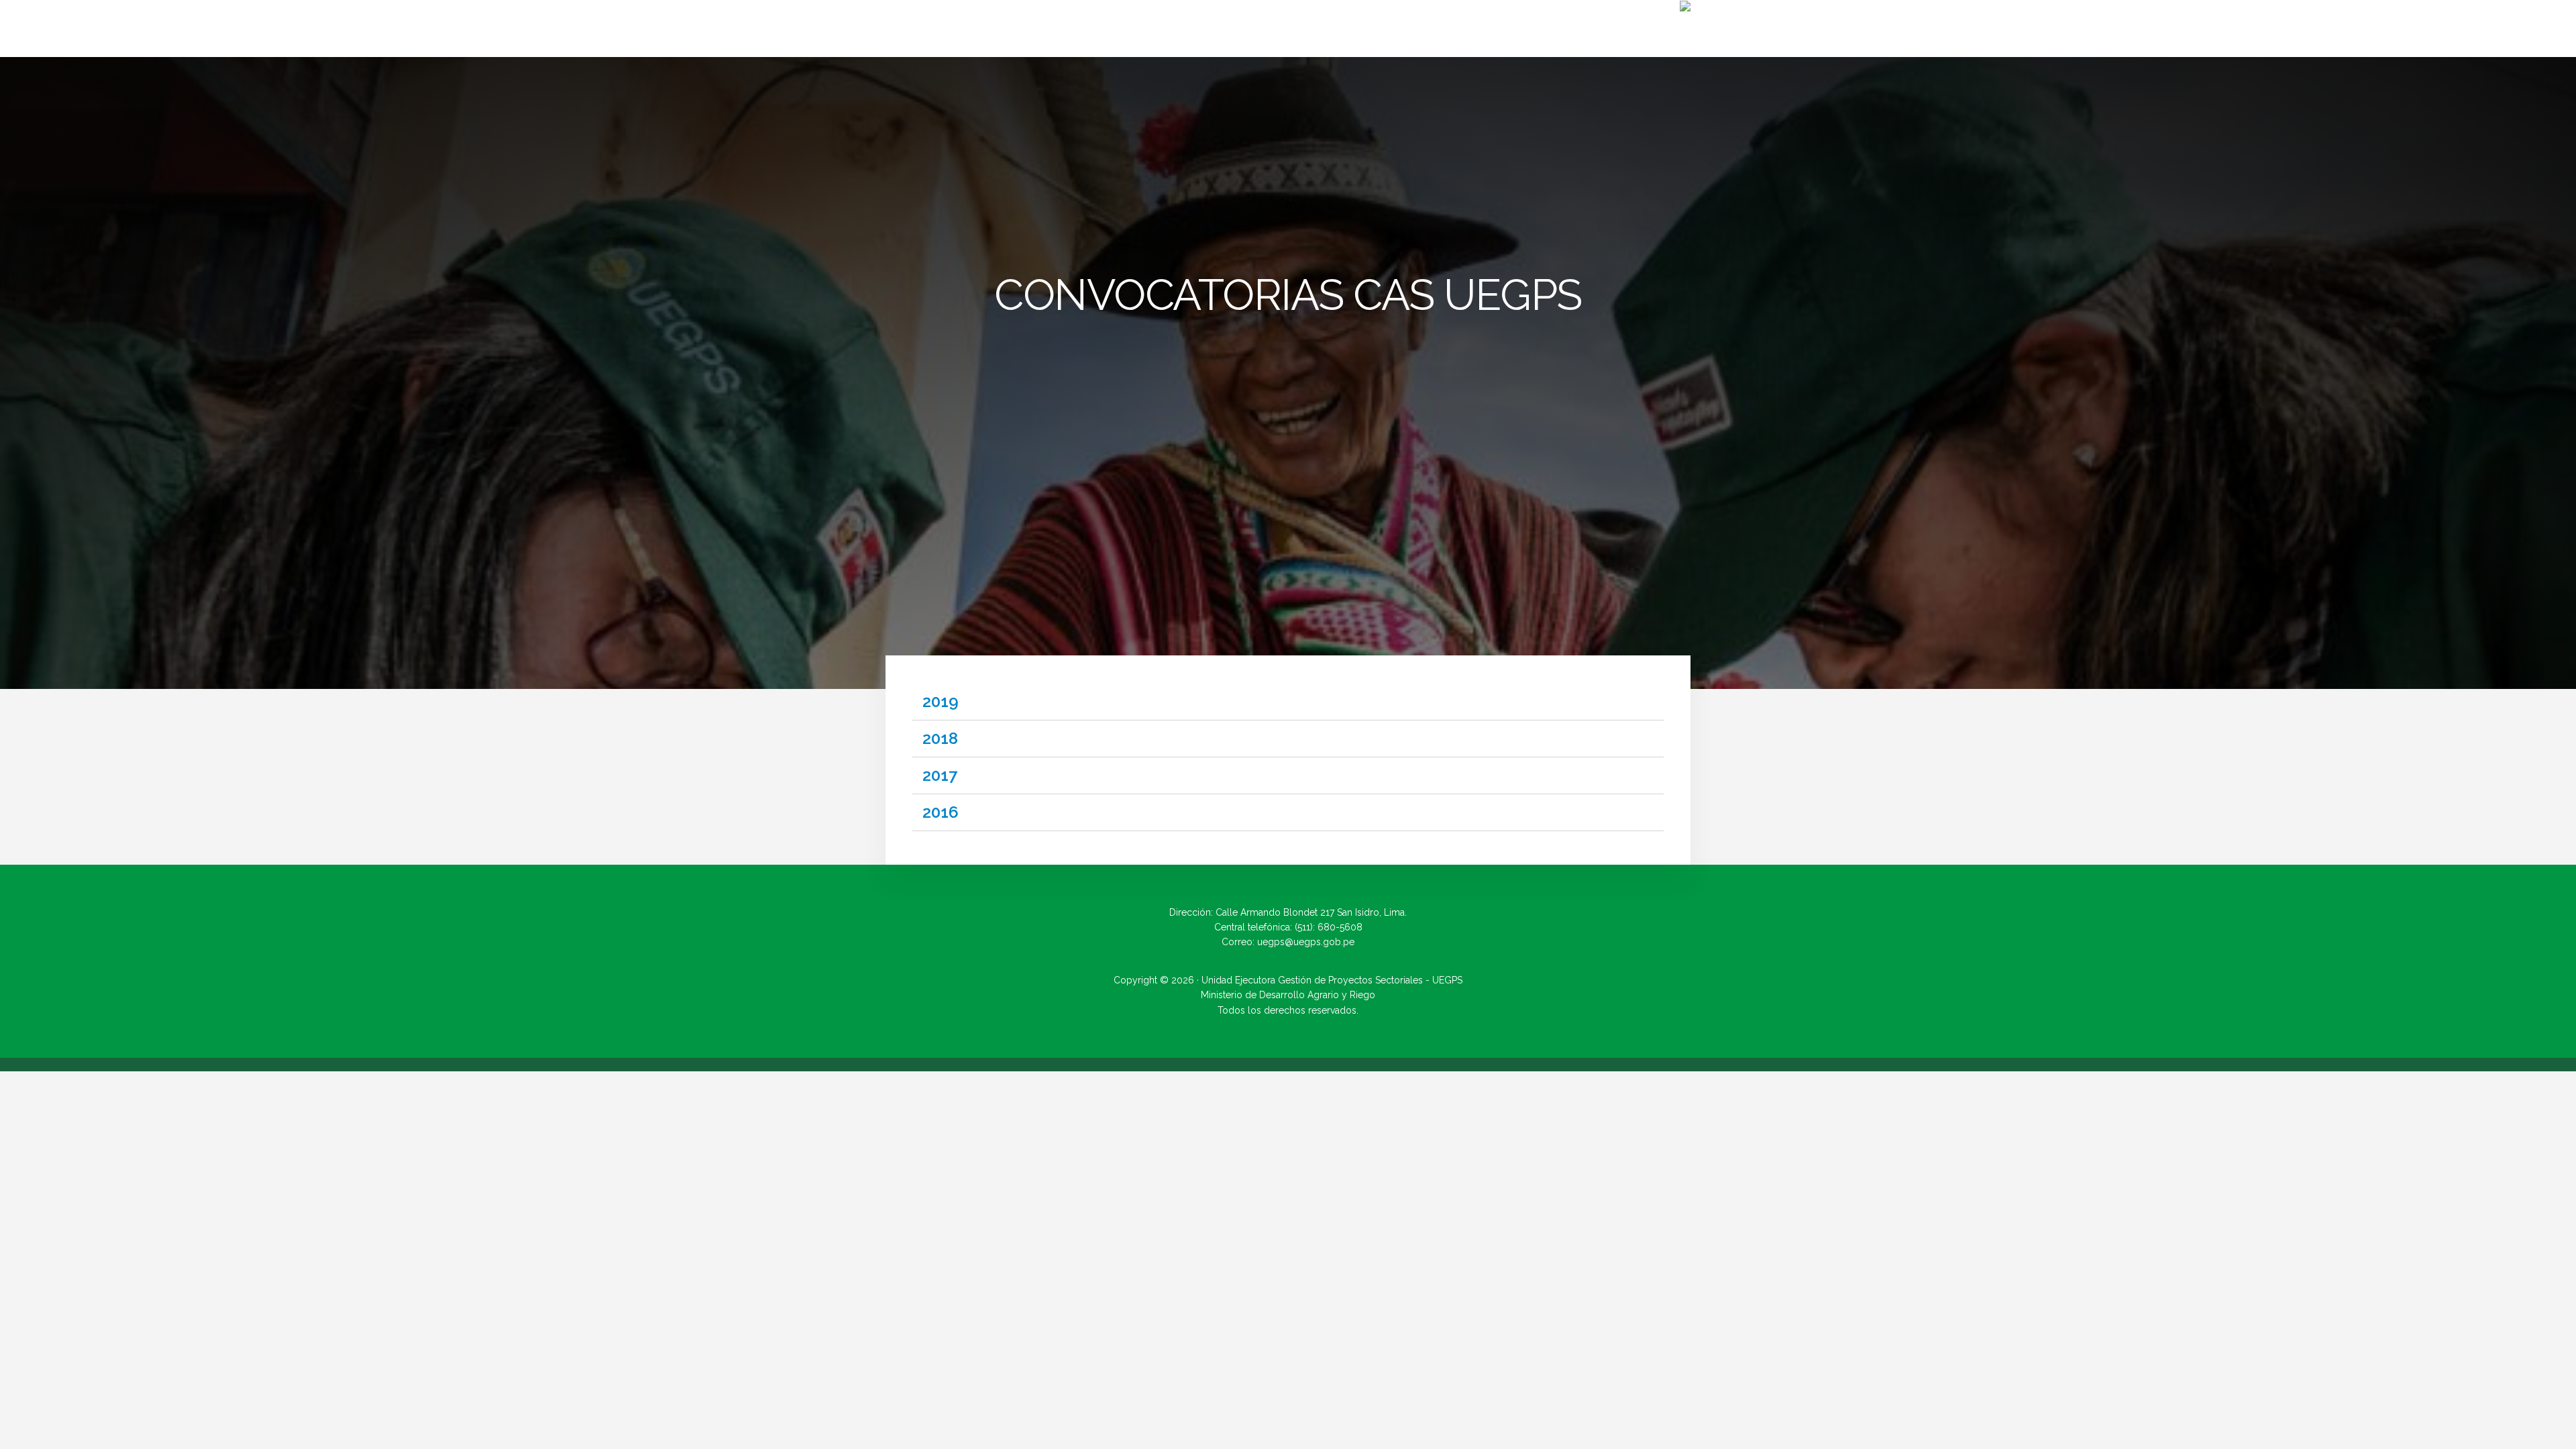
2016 (941, 812)
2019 (941, 701)
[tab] (1288, 702)
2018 (940, 738)
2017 (940, 775)
